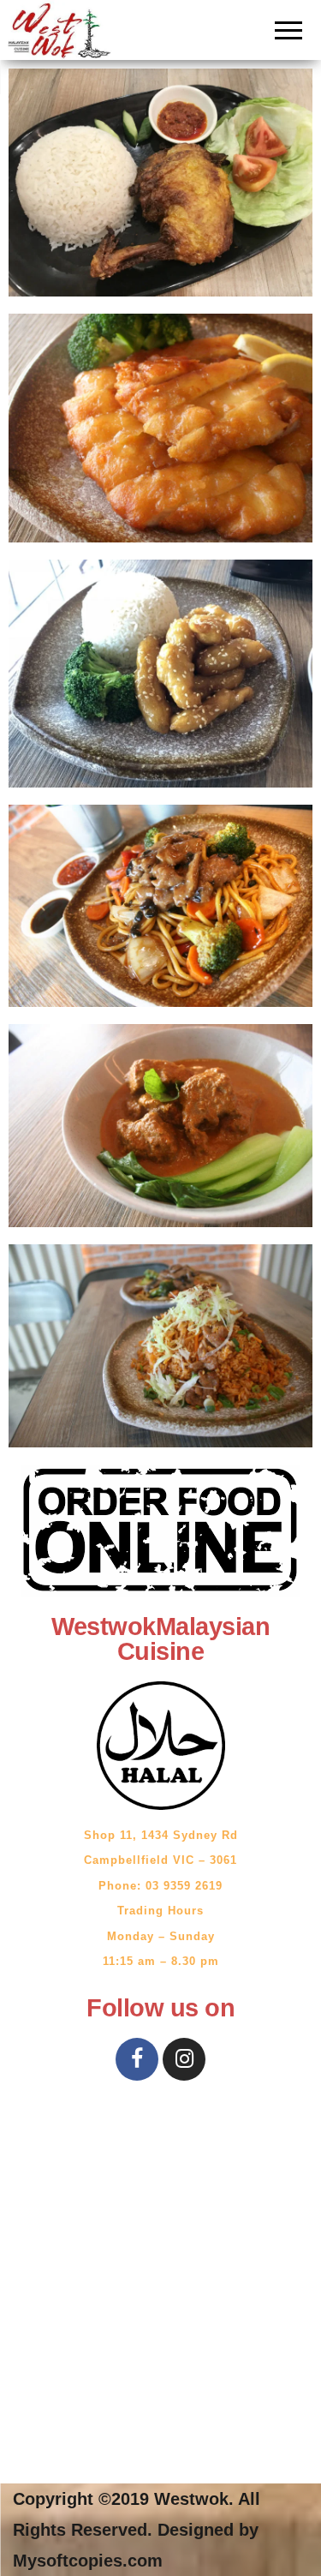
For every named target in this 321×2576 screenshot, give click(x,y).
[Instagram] (184, 2059)
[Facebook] (137, 2059)
